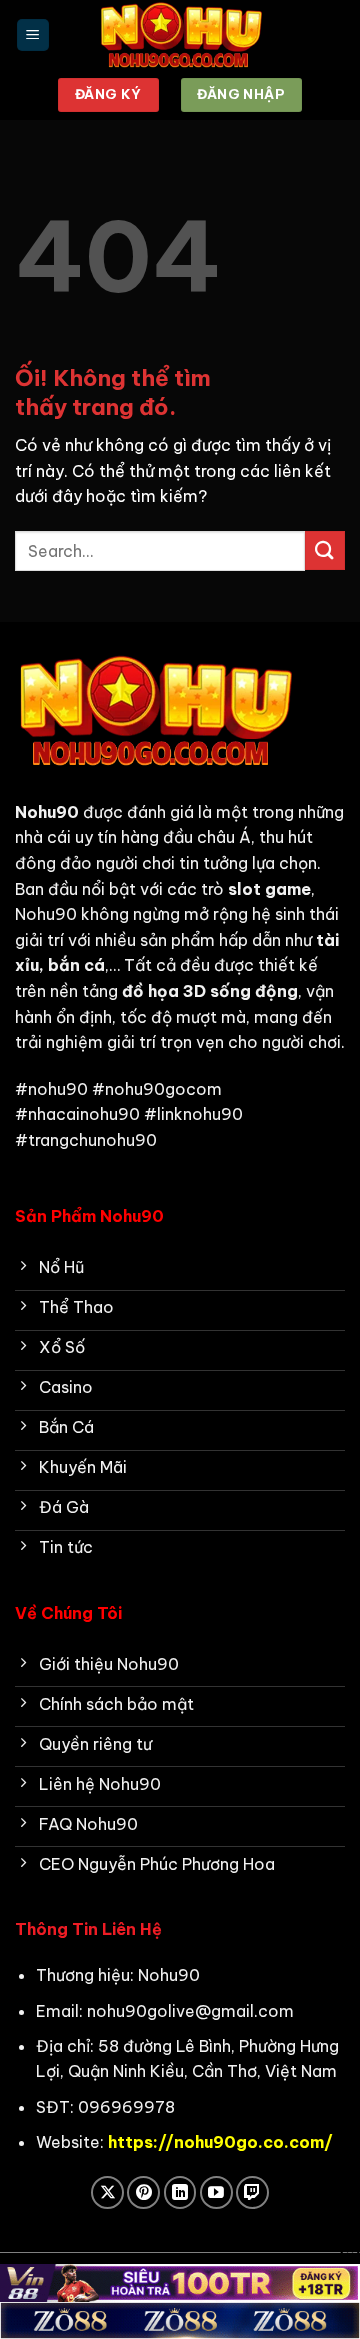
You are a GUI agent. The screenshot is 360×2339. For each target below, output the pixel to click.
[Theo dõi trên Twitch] (252, 2192)
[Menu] (33, 35)
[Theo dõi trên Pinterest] (143, 2192)
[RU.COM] (180, 35)
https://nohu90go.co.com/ (220, 2142)
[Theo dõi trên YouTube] (216, 2192)
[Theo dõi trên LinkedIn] (180, 2192)
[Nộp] (325, 550)
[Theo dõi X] (107, 2192)
